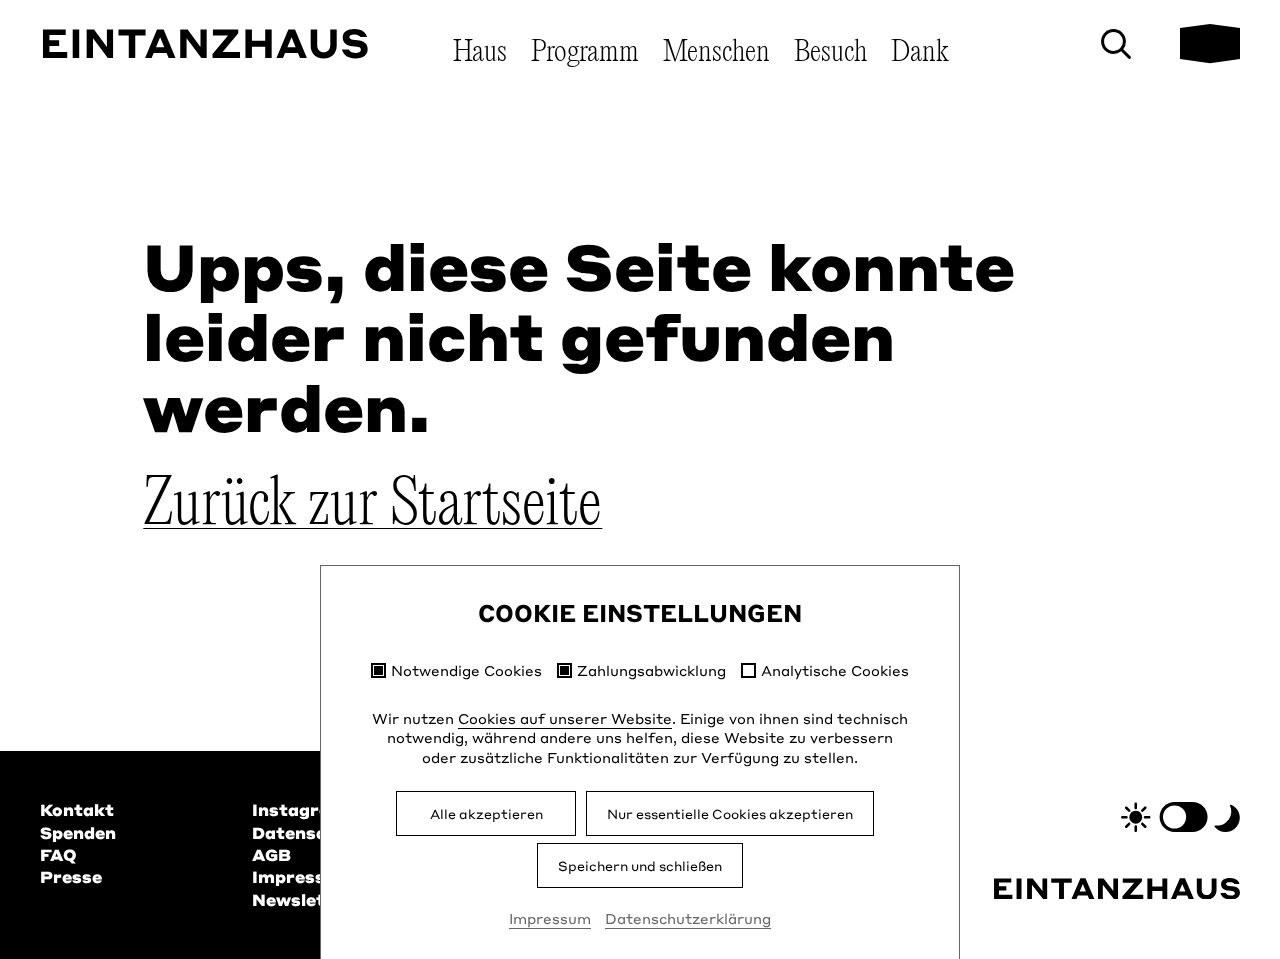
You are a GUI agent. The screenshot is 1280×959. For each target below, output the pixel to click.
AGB (271, 854)
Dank (920, 52)
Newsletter (302, 899)
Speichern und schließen (640, 865)
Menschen (716, 52)
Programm (585, 52)
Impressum (550, 918)
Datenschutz (309, 832)
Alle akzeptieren (486, 813)
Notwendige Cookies (466, 670)
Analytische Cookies (835, 670)
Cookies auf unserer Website (565, 718)
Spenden (78, 832)
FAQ (58, 854)
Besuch (830, 52)
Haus (480, 52)
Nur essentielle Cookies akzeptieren (730, 813)
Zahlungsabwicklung (651, 670)
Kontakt (77, 809)
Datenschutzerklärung (688, 918)
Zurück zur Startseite (372, 506)
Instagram (299, 809)
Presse (71, 876)
